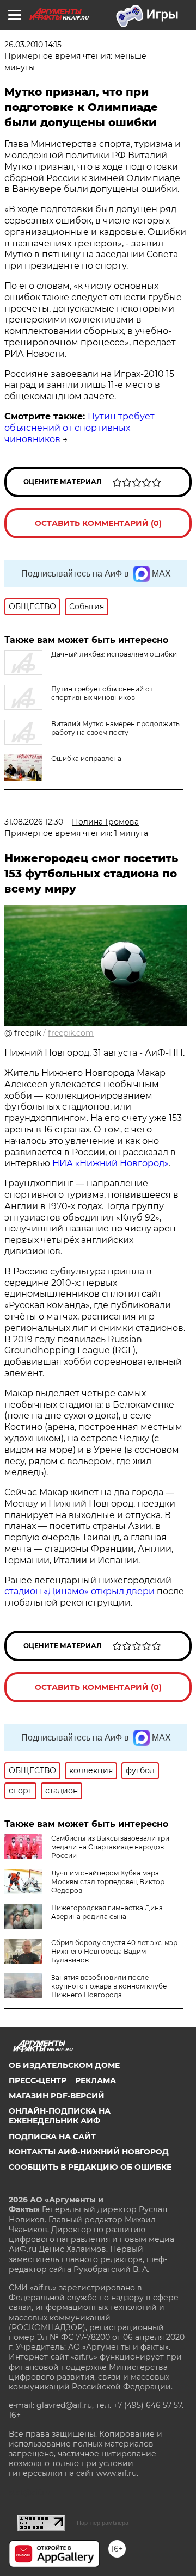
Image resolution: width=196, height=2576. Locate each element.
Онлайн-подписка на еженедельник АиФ (60, 2116)
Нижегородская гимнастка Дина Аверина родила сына (107, 1912)
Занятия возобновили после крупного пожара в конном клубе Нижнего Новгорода (109, 1986)
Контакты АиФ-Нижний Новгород (89, 2152)
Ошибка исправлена (86, 758)
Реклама (96, 2080)
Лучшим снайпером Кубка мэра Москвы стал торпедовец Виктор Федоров (108, 1882)
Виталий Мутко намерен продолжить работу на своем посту (115, 728)
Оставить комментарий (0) (98, 523)
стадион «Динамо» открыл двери (79, 1591)
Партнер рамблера (103, 2523)
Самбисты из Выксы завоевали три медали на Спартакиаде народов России (110, 1847)
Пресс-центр (38, 2080)
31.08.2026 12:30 (34, 822)
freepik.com (71, 1033)
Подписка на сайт (52, 2137)
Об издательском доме (64, 2065)
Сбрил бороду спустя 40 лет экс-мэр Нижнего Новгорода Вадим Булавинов (114, 1951)
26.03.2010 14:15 (33, 45)
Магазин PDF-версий (57, 2096)
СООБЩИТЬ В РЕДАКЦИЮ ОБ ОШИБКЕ (90, 2167)
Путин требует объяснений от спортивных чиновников (79, 428)
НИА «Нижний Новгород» (111, 1163)
